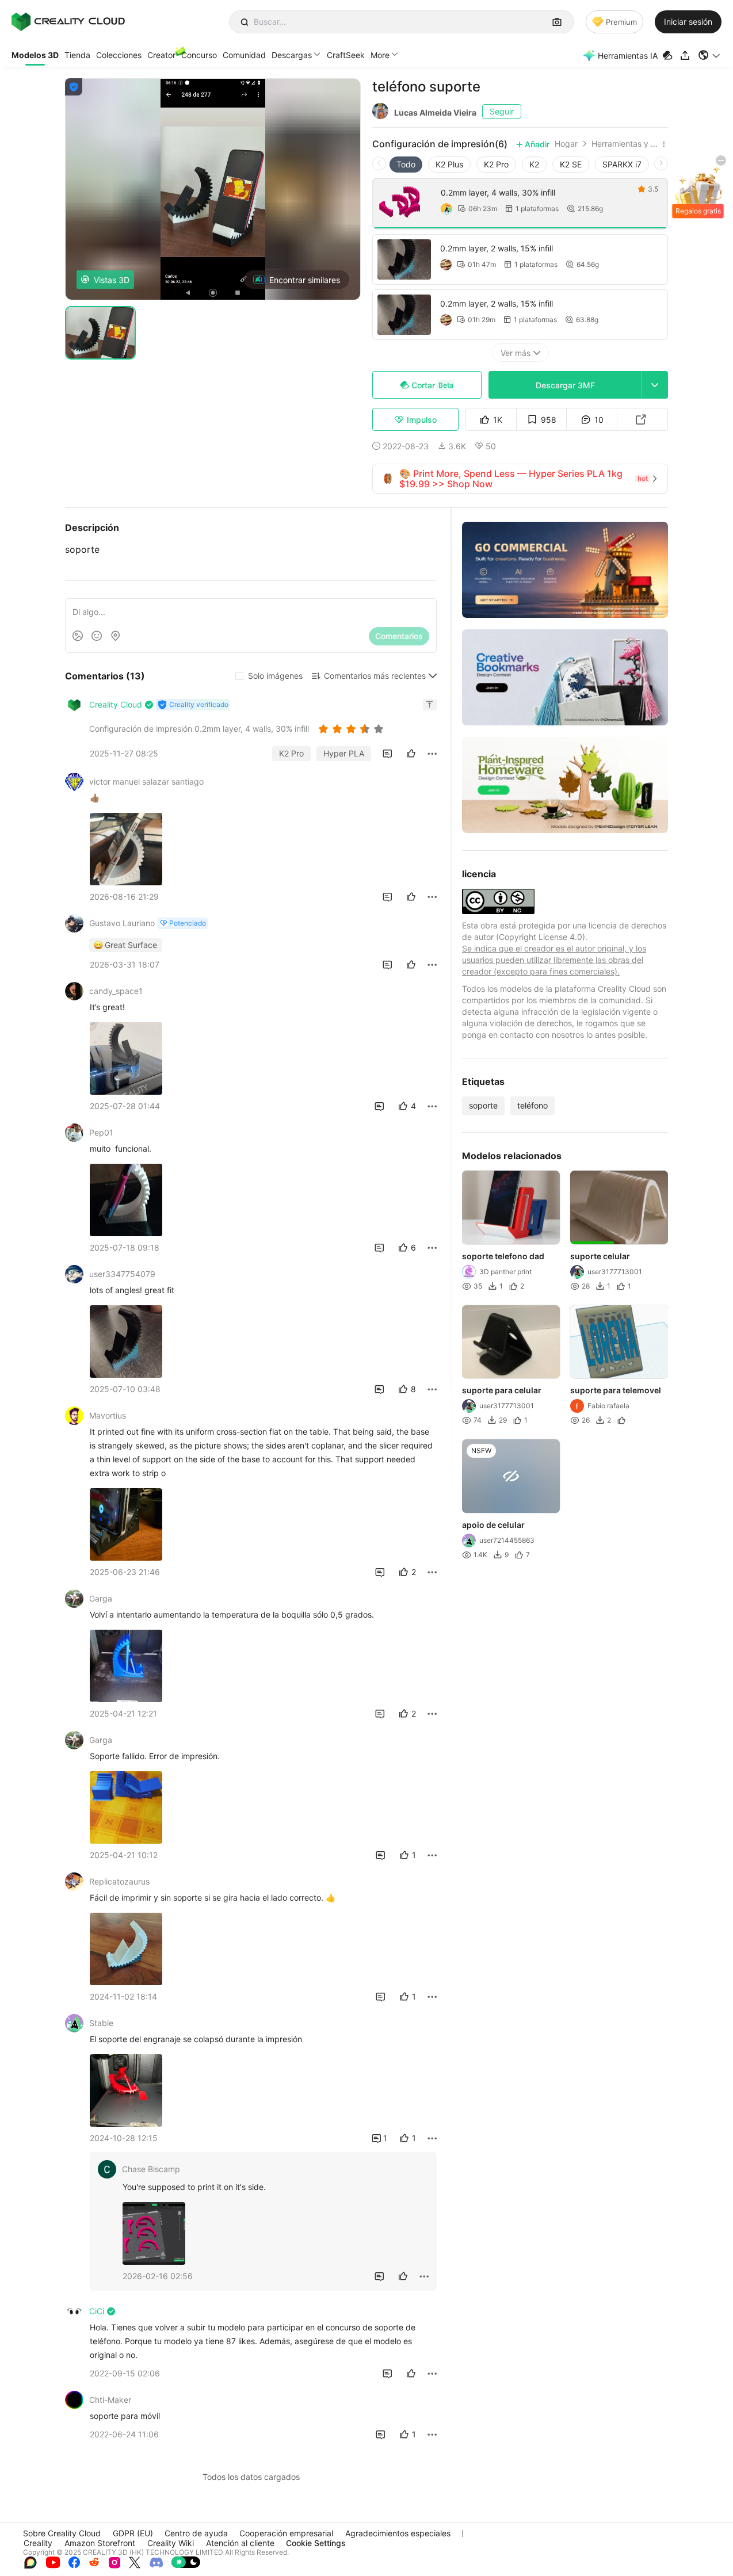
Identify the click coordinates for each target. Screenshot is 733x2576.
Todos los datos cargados (251, 2477)
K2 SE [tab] (571, 164)
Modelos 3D (35, 55)
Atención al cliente (240, 2543)
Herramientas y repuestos (625, 144)
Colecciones (119, 55)
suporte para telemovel (616, 1390)
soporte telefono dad (503, 1256)
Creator (161, 55)
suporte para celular (502, 1390)
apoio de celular (493, 1525)
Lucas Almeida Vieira (435, 112)
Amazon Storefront (100, 2543)
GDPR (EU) (133, 2533)
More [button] (380, 55)
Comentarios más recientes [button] (375, 676)
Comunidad (244, 55)
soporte (483, 1105)
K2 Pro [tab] (496, 164)
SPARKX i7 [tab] (622, 164)
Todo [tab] (406, 164)
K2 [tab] (534, 164)
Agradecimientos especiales (398, 2533)
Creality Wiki (171, 2543)
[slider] (353, 729)
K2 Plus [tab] (449, 164)
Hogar (566, 144)
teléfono (532, 1105)
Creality (38, 2543)
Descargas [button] (292, 55)
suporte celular (600, 1256)
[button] (710, 55)
